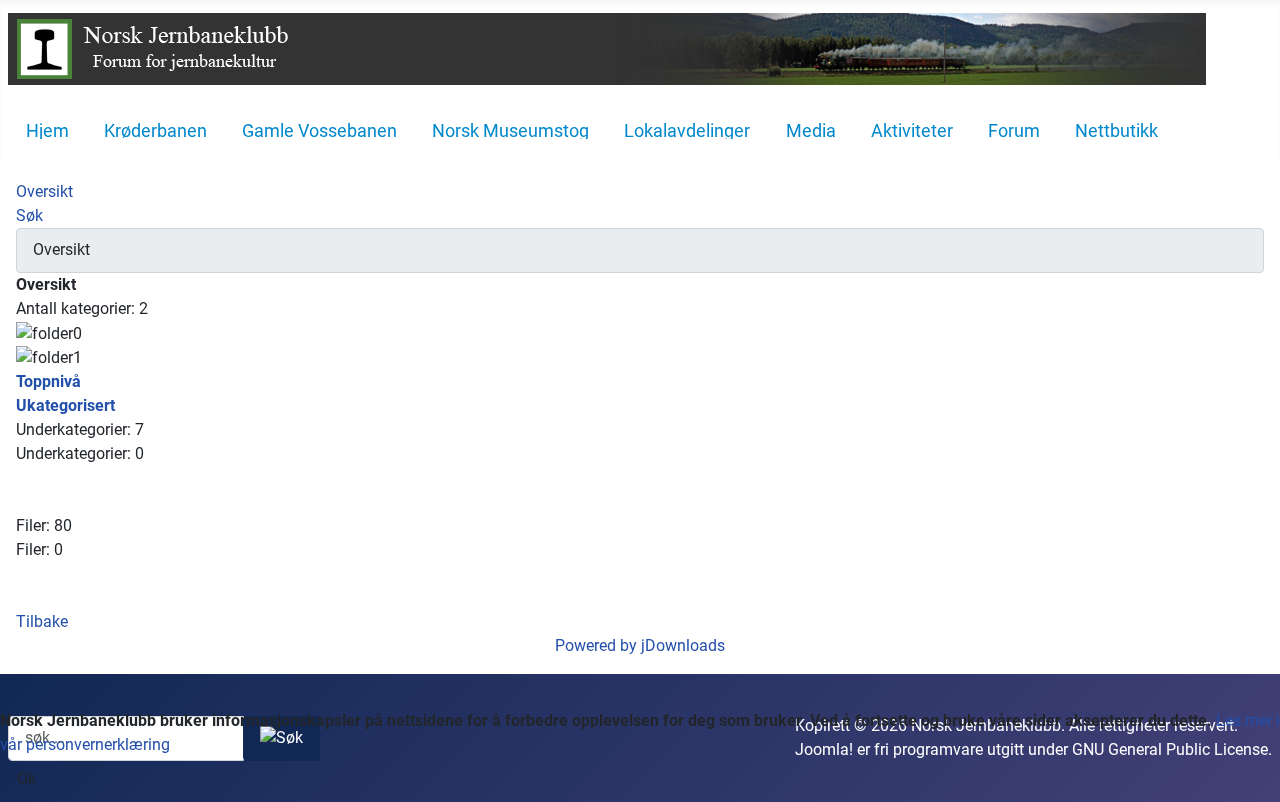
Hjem (47, 131)
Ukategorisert (65, 405)
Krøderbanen (155, 131)
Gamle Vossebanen (319, 131)
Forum (1014, 131)
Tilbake (42, 621)
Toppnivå (48, 381)
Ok (26, 778)
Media (811, 131)
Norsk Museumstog (510, 131)
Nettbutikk (1116, 131)
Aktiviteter (912, 131)
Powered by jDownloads (640, 645)
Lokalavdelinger (687, 131)
